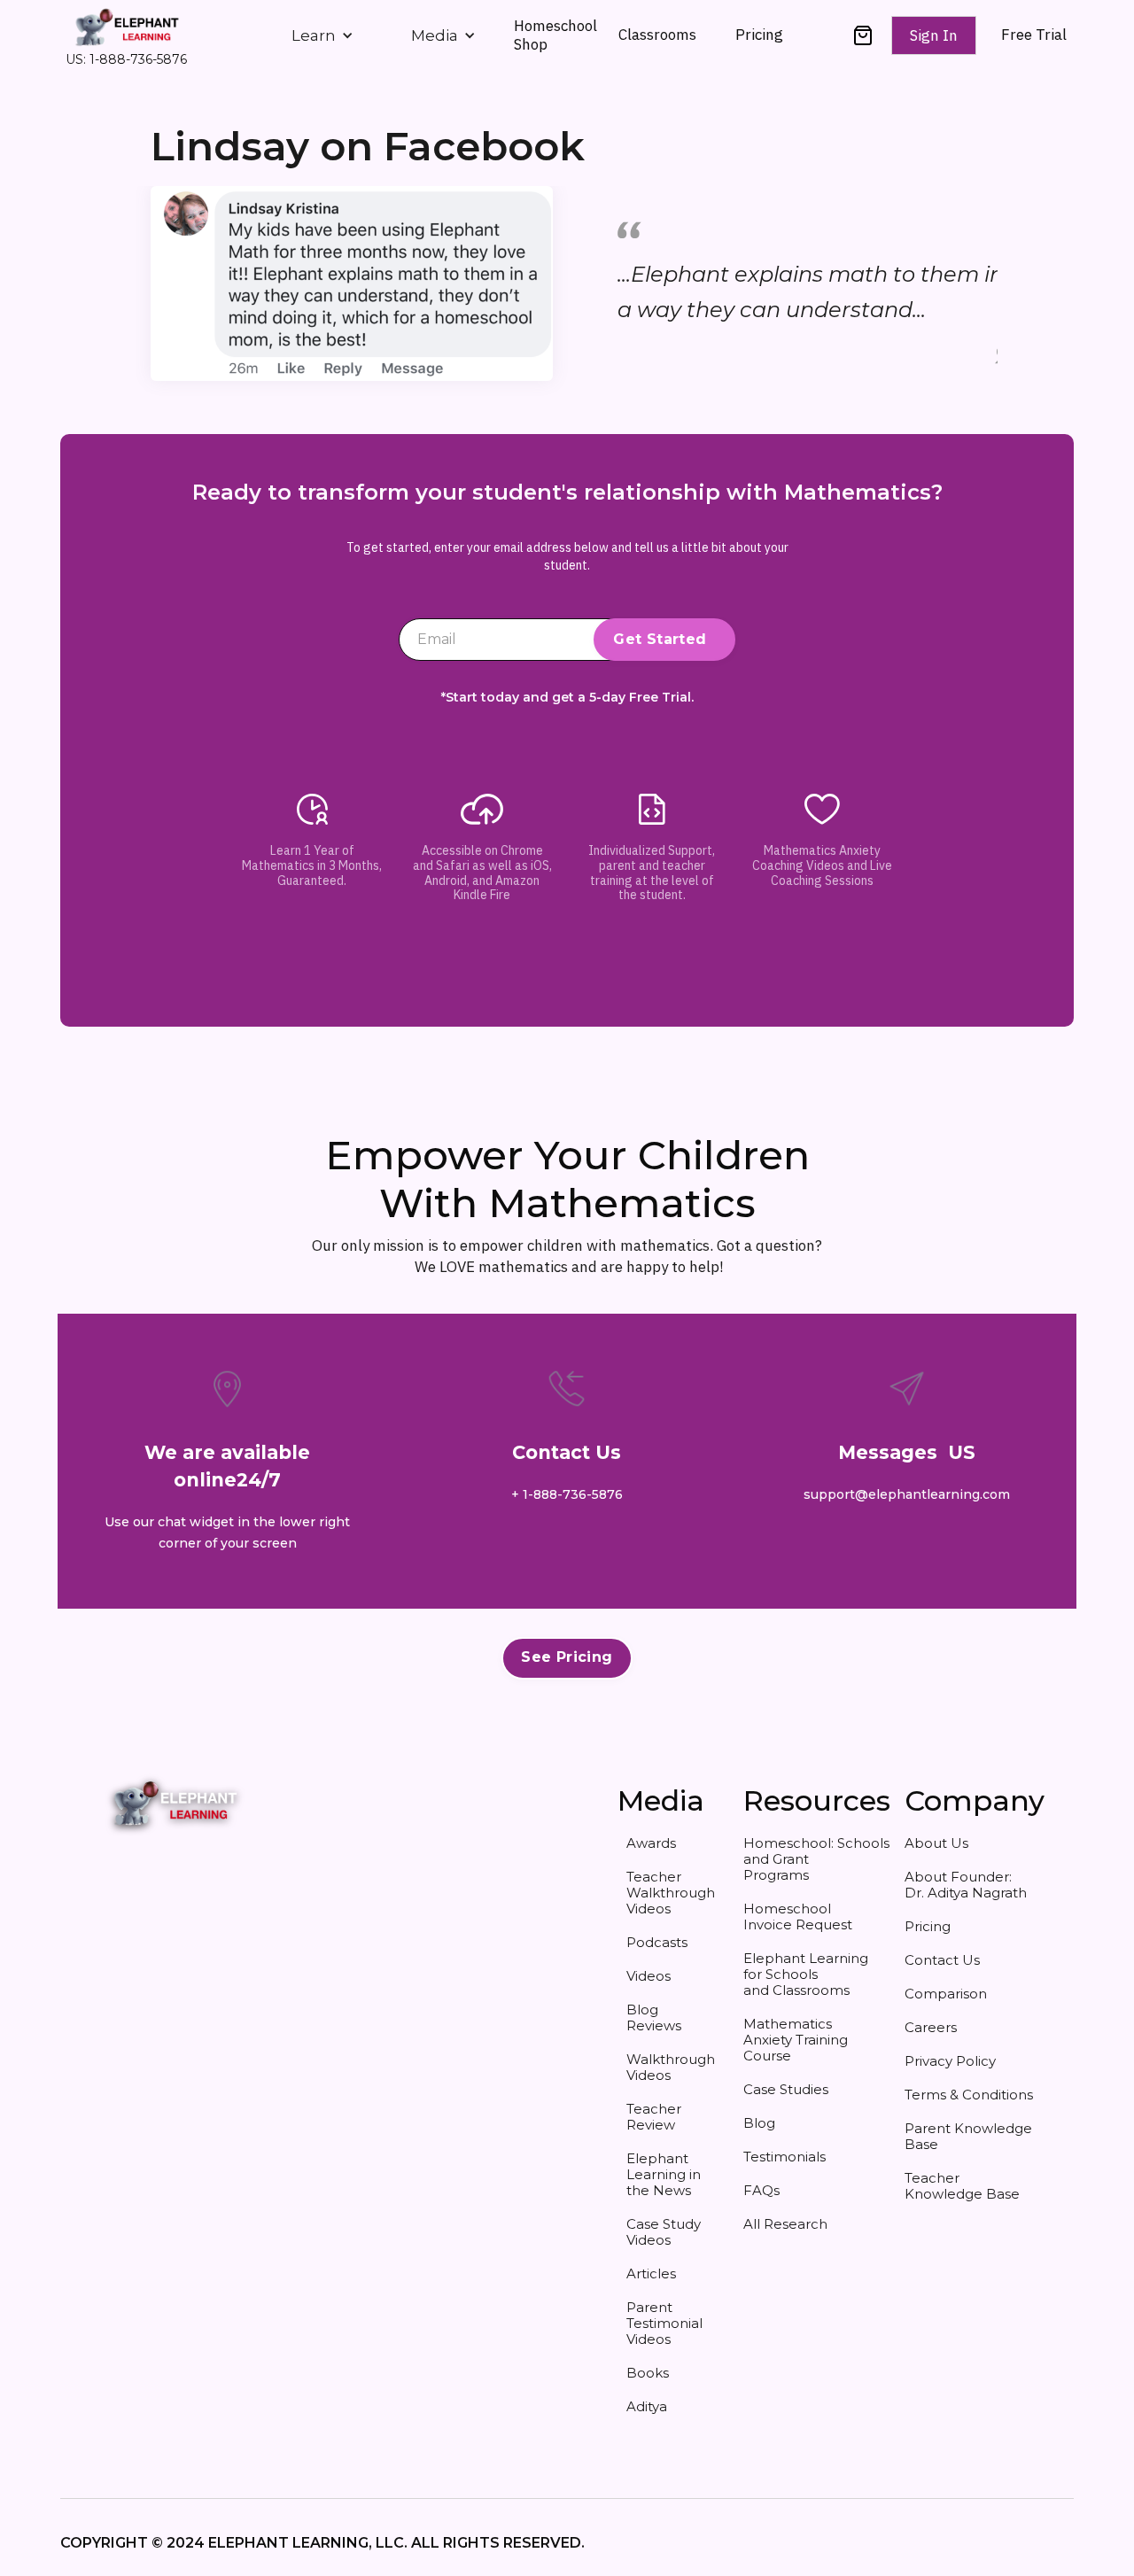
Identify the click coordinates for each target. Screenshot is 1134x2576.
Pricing (759, 35)
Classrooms (657, 35)
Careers (931, 2027)
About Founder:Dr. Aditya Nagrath (966, 1885)
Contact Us (942, 1960)
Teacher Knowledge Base (962, 2186)
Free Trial (1034, 35)
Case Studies (786, 2089)
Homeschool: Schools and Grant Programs (810, 1859)
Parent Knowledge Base (968, 2136)
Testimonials (784, 2157)
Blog (759, 2123)
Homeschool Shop (555, 35)
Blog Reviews (654, 2017)
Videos (649, 1976)
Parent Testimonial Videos (664, 2323)
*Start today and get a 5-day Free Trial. (567, 698)
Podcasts (657, 1942)
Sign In (934, 35)
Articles (651, 2273)
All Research (785, 2224)
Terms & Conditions (969, 2095)
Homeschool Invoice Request (798, 1916)
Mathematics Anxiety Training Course (796, 2040)
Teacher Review (654, 2117)
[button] (322, 35)
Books (648, 2373)
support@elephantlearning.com (907, 1494)
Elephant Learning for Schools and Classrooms (806, 1974)
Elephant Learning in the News (664, 2174)
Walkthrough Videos (671, 2067)
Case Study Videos (664, 2232)
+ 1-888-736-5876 (567, 1494)
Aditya (647, 2406)
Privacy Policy (950, 2061)
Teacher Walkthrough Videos (671, 1893)
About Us (936, 1843)
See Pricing (567, 1657)
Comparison (946, 1994)
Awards (651, 1843)
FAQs (761, 2190)
